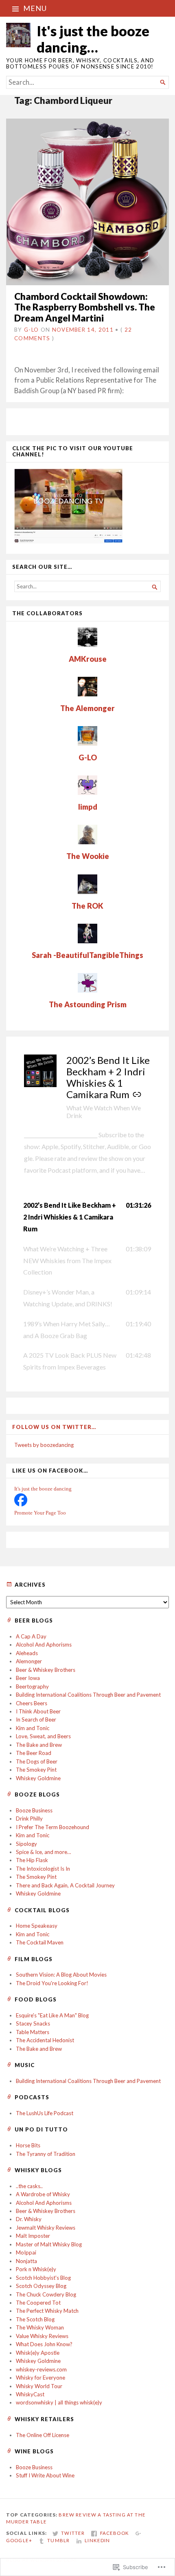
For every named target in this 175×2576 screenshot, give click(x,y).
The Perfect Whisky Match (47, 2311)
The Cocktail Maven (40, 1942)
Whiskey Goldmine (38, 1778)
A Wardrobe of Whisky (43, 2194)
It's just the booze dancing (43, 1489)
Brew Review (78, 2515)
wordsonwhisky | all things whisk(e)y (59, 2402)
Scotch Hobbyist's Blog (43, 2278)
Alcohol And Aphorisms (44, 1645)
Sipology (26, 1844)
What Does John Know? (44, 2344)
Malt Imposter (33, 2236)
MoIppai (26, 2252)
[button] (87, 1217)
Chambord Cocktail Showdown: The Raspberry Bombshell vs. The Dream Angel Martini (85, 307)
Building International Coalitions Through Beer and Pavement (88, 1695)
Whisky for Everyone (40, 2378)
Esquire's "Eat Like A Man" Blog (52, 2015)
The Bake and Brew (39, 1745)
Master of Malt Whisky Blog (49, 2244)
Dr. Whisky (29, 2219)
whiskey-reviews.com (41, 2369)
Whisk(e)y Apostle (38, 2353)
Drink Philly (29, 1819)
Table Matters (33, 2032)
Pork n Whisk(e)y (36, 2269)
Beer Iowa (28, 1678)
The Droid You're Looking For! (52, 1983)
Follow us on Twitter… (54, 1427)
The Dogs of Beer (37, 1761)
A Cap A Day (31, 1636)
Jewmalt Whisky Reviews (46, 2228)
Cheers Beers (32, 1703)
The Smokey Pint (36, 1770)
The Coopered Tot (38, 2303)
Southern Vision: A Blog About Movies (61, 1975)
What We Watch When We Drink (104, 1112)
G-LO (31, 330)
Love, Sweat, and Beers (43, 1736)
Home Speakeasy (37, 1926)
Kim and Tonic (33, 1728)
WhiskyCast (30, 2394)
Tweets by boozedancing (44, 1445)
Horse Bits (28, 2145)
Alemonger (29, 1661)
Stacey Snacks (33, 2023)
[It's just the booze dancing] (21, 1504)
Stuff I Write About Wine (45, 2475)
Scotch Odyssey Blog (41, 2286)
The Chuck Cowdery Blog (46, 2294)
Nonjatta (26, 2261)
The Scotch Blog (35, 2319)
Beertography (32, 1687)
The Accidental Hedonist (45, 2040)
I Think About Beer (38, 1711)
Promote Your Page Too (40, 1513)
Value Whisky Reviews (42, 2336)
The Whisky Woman (40, 2327)
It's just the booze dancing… (93, 39)
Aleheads (27, 1653)
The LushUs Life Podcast (45, 2113)
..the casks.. (29, 2186)
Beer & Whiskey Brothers (46, 1670)
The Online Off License (43, 2435)
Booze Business (34, 1810)
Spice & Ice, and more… (44, 1852)
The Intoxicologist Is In (43, 1869)
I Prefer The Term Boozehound (52, 1827)
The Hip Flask (32, 1860)
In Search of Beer (36, 1720)
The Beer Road (34, 1753)
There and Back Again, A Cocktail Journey (65, 1885)
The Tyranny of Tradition (46, 2154)
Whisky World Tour (39, 2386)
